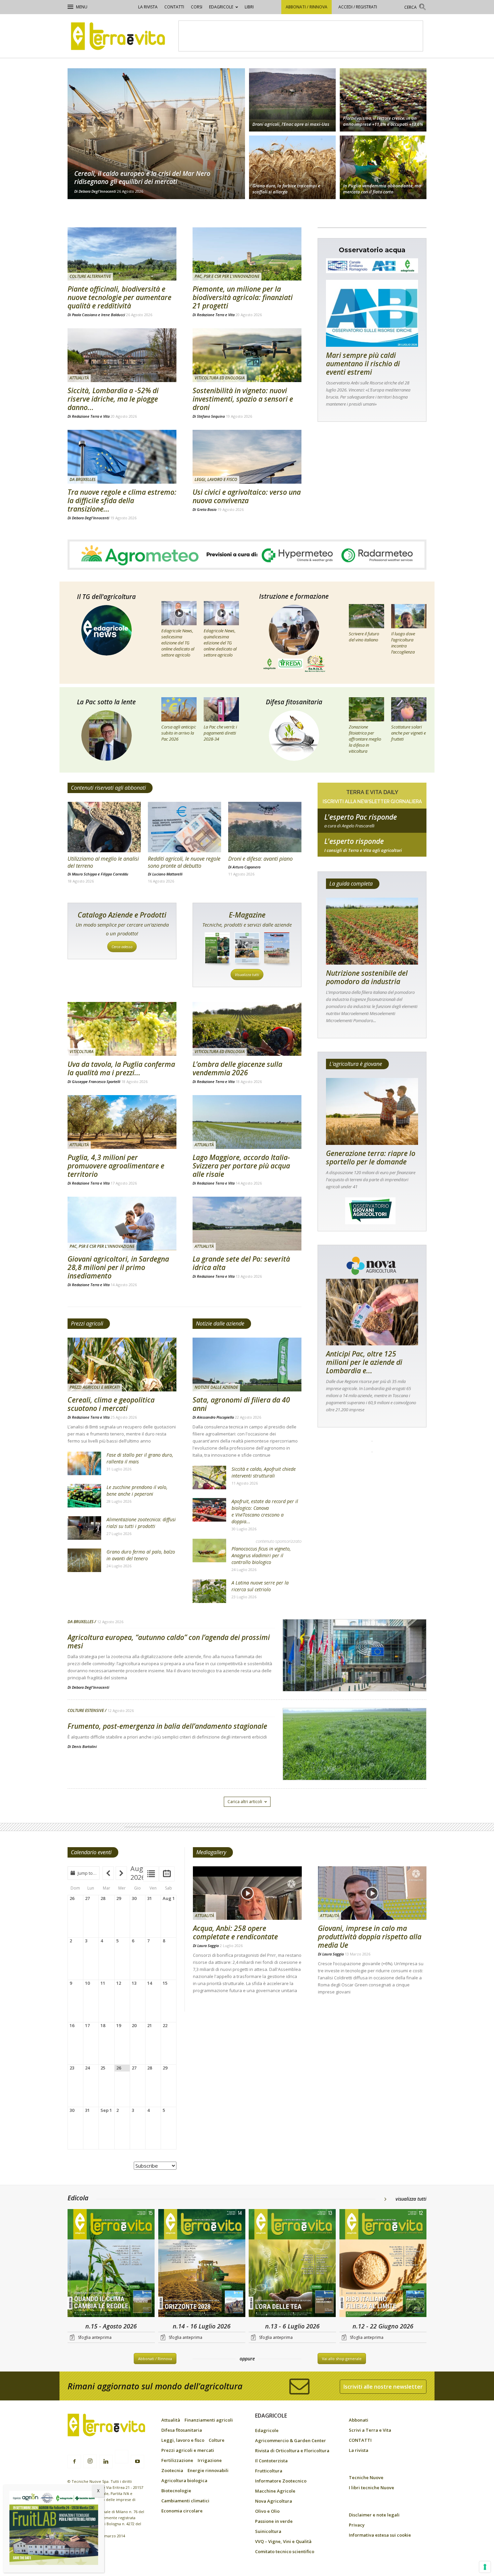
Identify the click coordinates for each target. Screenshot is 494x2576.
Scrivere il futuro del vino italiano (364, 637)
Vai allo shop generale (342, 2359)
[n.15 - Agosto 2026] (111, 2264)
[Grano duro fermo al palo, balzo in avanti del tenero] (84, 1560)
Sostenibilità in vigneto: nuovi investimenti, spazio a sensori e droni (243, 399)
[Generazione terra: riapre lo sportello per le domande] (372, 1111)
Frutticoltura (269, 2471)
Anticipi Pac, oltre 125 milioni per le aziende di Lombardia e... (364, 1362)
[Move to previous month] (108, 1873)
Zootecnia (172, 2470)
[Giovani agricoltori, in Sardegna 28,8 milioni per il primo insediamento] (122, 1224)
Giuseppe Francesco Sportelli (96, 1081)
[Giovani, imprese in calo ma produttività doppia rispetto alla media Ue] (372, 1893)
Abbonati (359, 2420)
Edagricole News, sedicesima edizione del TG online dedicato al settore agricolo (178, 643)
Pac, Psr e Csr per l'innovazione (227, 276)
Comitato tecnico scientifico (285, 2551)
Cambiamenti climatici (185, 2501)
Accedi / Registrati (358, 7)
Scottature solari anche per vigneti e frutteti (408, 733)
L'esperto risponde (354, 841)
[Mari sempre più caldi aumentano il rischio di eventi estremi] (372, 313)
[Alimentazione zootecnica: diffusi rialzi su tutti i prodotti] (84, 1528)
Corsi (197, 7)
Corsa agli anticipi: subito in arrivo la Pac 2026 (179, 733)
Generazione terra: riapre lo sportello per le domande (371, 1158)
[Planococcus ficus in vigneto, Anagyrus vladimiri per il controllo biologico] (209, 1551)
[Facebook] (74, 2462)
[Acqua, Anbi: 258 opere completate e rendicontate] (247, 1893)
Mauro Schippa (84, 874)
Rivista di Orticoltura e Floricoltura (292, 2451)
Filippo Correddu (115, 874)
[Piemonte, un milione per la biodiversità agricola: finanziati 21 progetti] (247, 254)
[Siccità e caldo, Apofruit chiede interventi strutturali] (209, 1478)
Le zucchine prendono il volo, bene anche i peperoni (137, 1490)
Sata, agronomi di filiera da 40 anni (241, 1404)
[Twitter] (122, 2458)
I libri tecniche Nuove (372, 2488)
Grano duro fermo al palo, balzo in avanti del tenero (141, 1555)
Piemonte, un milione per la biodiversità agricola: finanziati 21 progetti (243, 297)
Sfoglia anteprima (95, 2337)
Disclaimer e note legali (374, 2515)
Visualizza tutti (247, 975)
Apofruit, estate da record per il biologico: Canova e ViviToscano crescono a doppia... (265, 1511)
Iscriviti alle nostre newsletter (383, 2387)
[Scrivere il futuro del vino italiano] (366, 616)
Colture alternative (90, 276)
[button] (415, 8)
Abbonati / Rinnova (306, 7)
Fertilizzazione (177, 2460)
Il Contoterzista (271, 2461)
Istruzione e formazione (294, 596)
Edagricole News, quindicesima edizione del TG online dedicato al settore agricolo (220, 643)
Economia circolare (182, 2511)
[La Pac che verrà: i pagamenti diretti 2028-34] (221, 709)
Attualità (79, 378)
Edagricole (221, 7)
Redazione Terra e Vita (216, 315)
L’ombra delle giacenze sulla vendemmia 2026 (237, 1068)
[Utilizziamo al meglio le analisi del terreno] (104, 827)
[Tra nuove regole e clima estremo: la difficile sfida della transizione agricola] (122, 457)
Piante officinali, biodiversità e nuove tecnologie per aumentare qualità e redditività (119, 297)
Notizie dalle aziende (220, 1323)
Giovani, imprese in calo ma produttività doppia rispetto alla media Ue (370, 1937)
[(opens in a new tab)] (247, 355)
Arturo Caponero (246, 867)
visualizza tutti (411, 2199)
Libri (249, 7)
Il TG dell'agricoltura (106, 597)
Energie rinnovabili (208, 2470)
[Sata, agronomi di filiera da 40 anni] (247, 1365)
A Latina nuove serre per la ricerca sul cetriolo (260, 1586)
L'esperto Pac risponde (361, 817)
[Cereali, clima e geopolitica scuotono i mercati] (122, 1365)
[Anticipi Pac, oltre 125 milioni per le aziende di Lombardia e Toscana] (372, 1312)
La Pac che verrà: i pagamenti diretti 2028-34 (220, 733)
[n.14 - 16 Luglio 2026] (202, 2264)
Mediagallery (211, 1852)
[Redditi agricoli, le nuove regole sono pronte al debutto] (184, 827)
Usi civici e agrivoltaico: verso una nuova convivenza (247, 496)
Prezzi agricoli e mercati (95, 1387)
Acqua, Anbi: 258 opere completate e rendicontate (235, 1932)
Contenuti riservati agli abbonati (108, 788)
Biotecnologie (176, 2491)
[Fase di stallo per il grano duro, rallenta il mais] (84, 1463)
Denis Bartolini (84, 1746)
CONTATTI (174, 7)
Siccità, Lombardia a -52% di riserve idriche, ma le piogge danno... (113, 399)
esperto (372, 850)
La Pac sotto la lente (106, 702)
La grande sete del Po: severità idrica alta (241, 1263)
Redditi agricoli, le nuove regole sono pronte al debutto (184, 862)
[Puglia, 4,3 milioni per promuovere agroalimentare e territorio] (122, 1122)
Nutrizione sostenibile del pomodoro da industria (367, 977)
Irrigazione (210, 2460)
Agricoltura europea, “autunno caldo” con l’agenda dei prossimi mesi (169, 1641)
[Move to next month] (121, 1873)
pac (372, 826)
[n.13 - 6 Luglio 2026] (292, 2264)
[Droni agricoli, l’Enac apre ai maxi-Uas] (292, 99)
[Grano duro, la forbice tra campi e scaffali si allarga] (292, 168)
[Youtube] (137, 2462)
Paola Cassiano (85, 315)
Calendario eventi (91, 1852)
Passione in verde (274, 2521)
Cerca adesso (122, 947)
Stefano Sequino (211, 416)
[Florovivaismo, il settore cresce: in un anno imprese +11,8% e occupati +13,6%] (383, 99)
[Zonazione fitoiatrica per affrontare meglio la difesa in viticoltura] (366, 709)
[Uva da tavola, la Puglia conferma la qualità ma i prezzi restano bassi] (122, 1029)
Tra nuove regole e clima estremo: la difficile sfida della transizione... (122, 500)
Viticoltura (81, 1052)
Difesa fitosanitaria (294, 702)
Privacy (357, 2525)
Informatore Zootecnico (281, 2481)
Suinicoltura (268, 2531)
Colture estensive (86, 1711)
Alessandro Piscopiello (215, 1417)
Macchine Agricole (275, 2491)
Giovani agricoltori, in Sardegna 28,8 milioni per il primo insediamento (118, 1267)
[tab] (151, 1874)
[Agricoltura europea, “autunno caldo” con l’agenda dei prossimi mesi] (355, 1673)
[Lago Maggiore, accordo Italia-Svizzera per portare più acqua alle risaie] (247, 1122)
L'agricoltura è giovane (356, 1064)
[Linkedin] (106, 2462)
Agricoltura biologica (184, 2480)
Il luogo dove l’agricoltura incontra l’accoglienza (403, 643)
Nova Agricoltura (274, 2501)
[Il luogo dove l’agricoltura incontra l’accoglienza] (409, 616)
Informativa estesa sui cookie (380, 2535)
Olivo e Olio (267, 2511)
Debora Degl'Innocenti (97, 191)
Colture (217, 2440)
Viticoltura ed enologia (220, 378)
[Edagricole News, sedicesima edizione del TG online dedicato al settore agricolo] (179, 613)
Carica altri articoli (245, 1802)
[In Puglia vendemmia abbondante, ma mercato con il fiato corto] (383, 168)
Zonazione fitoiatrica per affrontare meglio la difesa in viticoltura (365, 739)
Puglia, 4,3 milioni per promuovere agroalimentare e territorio (116, 1166)
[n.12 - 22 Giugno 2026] (383, 2264)
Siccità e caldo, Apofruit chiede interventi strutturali (264, 1472)
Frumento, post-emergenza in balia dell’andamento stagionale (167, 1726)
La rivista (148, 7)
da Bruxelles (83, 479)
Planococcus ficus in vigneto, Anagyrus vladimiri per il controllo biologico (261, 1555)
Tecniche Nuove (366, 2477)
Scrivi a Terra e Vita (370, 2430)
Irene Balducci (113, 315)
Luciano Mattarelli (167, 874)
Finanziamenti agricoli (209, 2420)
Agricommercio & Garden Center (291, 2440)
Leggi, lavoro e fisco (216, 479)
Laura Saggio (208, 1946)
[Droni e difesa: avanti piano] (265, 827)
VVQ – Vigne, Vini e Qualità (283, 2541)
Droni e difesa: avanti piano (260, 859)
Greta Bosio (207, 509)
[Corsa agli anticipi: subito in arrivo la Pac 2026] (179, 709)
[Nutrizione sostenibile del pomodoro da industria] (372, 931)
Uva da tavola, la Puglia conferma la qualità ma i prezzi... (121, 1068)
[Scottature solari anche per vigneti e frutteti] (409, 709)
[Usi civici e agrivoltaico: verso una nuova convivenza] (247, 457)
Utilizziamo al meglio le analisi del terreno (103, 862)
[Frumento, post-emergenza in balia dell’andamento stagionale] (355, 1761)
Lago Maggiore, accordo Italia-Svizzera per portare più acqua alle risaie (241, 1166)
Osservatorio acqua (372, 250)
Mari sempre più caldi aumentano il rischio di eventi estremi (363, 364)
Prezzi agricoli (87, 1323)
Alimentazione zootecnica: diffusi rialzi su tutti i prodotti (141, 1523)
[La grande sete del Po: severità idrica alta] (247, 1224)
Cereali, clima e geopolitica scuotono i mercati (111, 1404)
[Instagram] (90, 2461)
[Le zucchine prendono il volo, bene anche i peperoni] (84, 1496)
